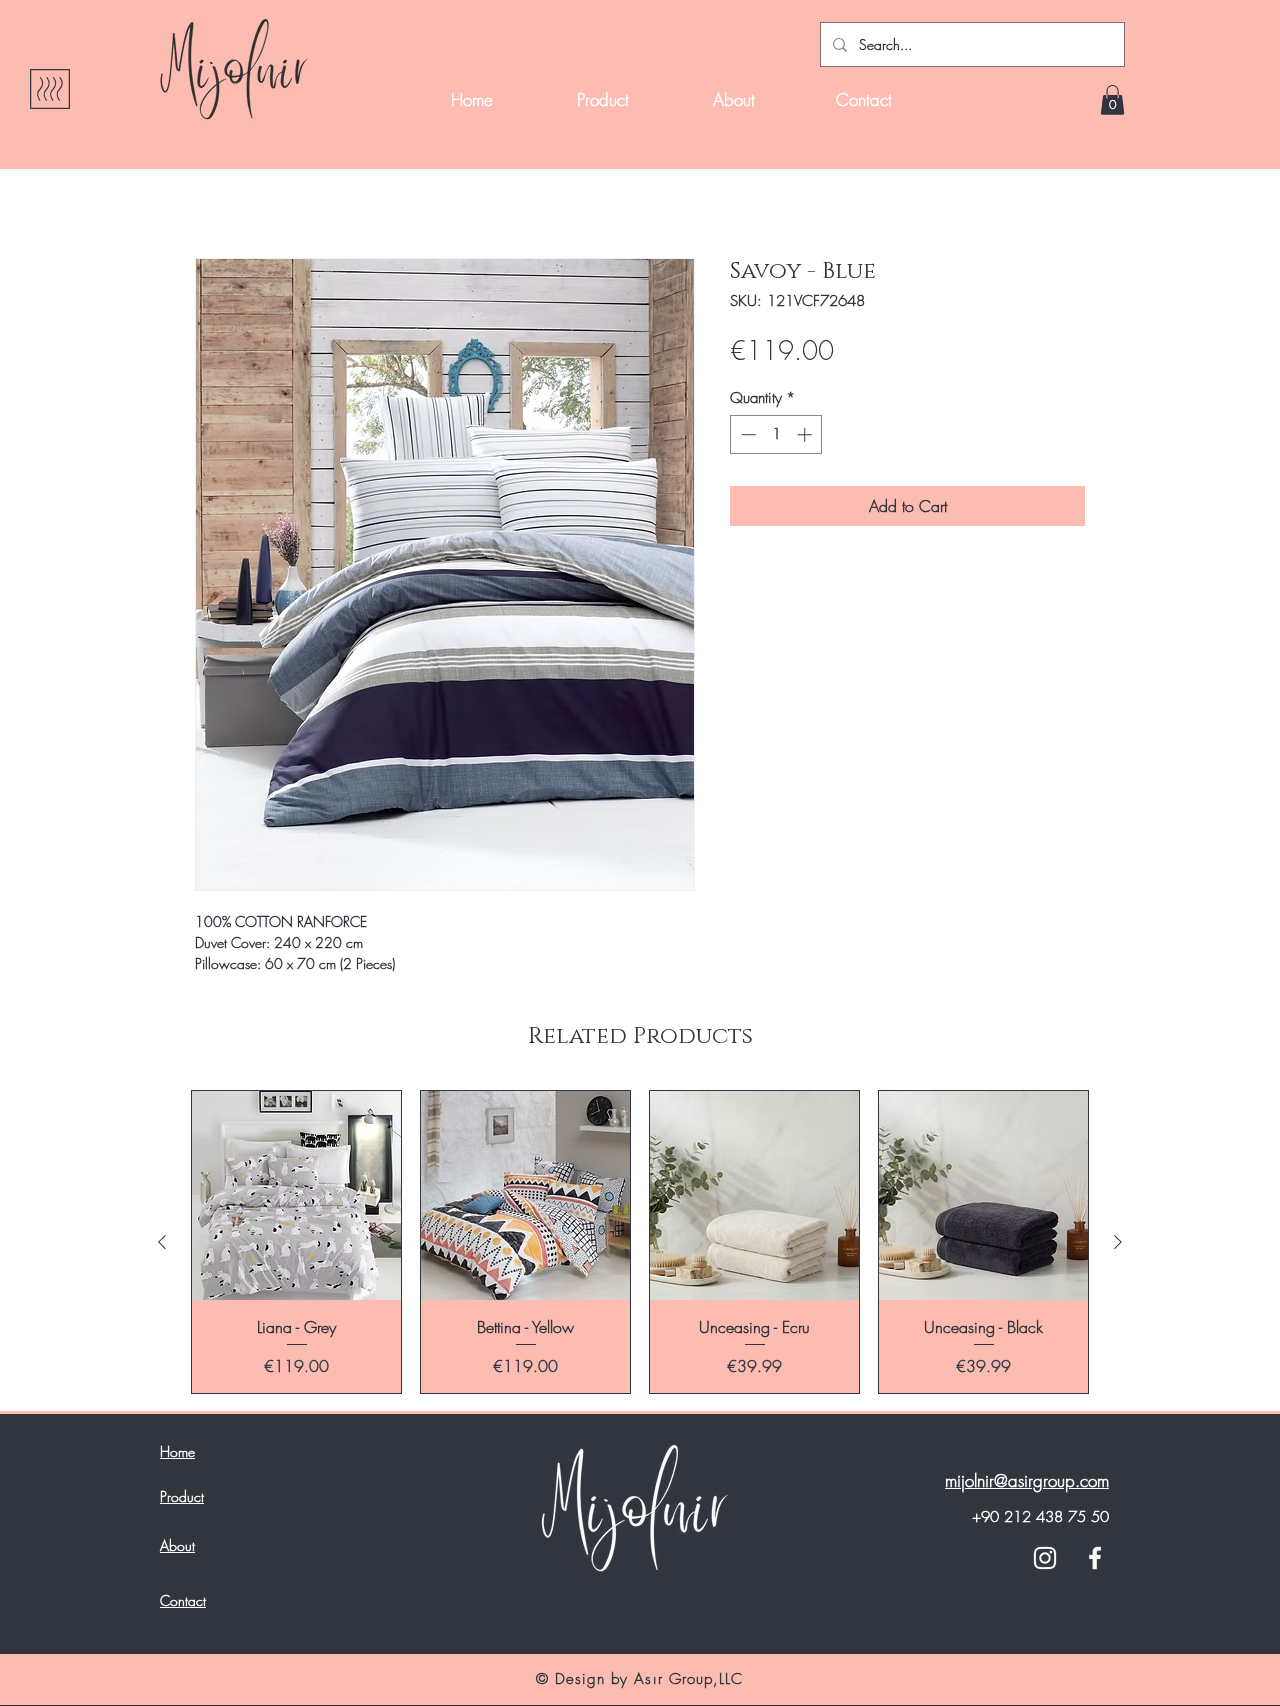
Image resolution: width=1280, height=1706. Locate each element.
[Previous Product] (162, 1242)
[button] (1112, 100)
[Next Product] (1118, 1242)
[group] (640, 1242)
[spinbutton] (776, 434)
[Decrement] (746, 434)
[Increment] (806, 434)
